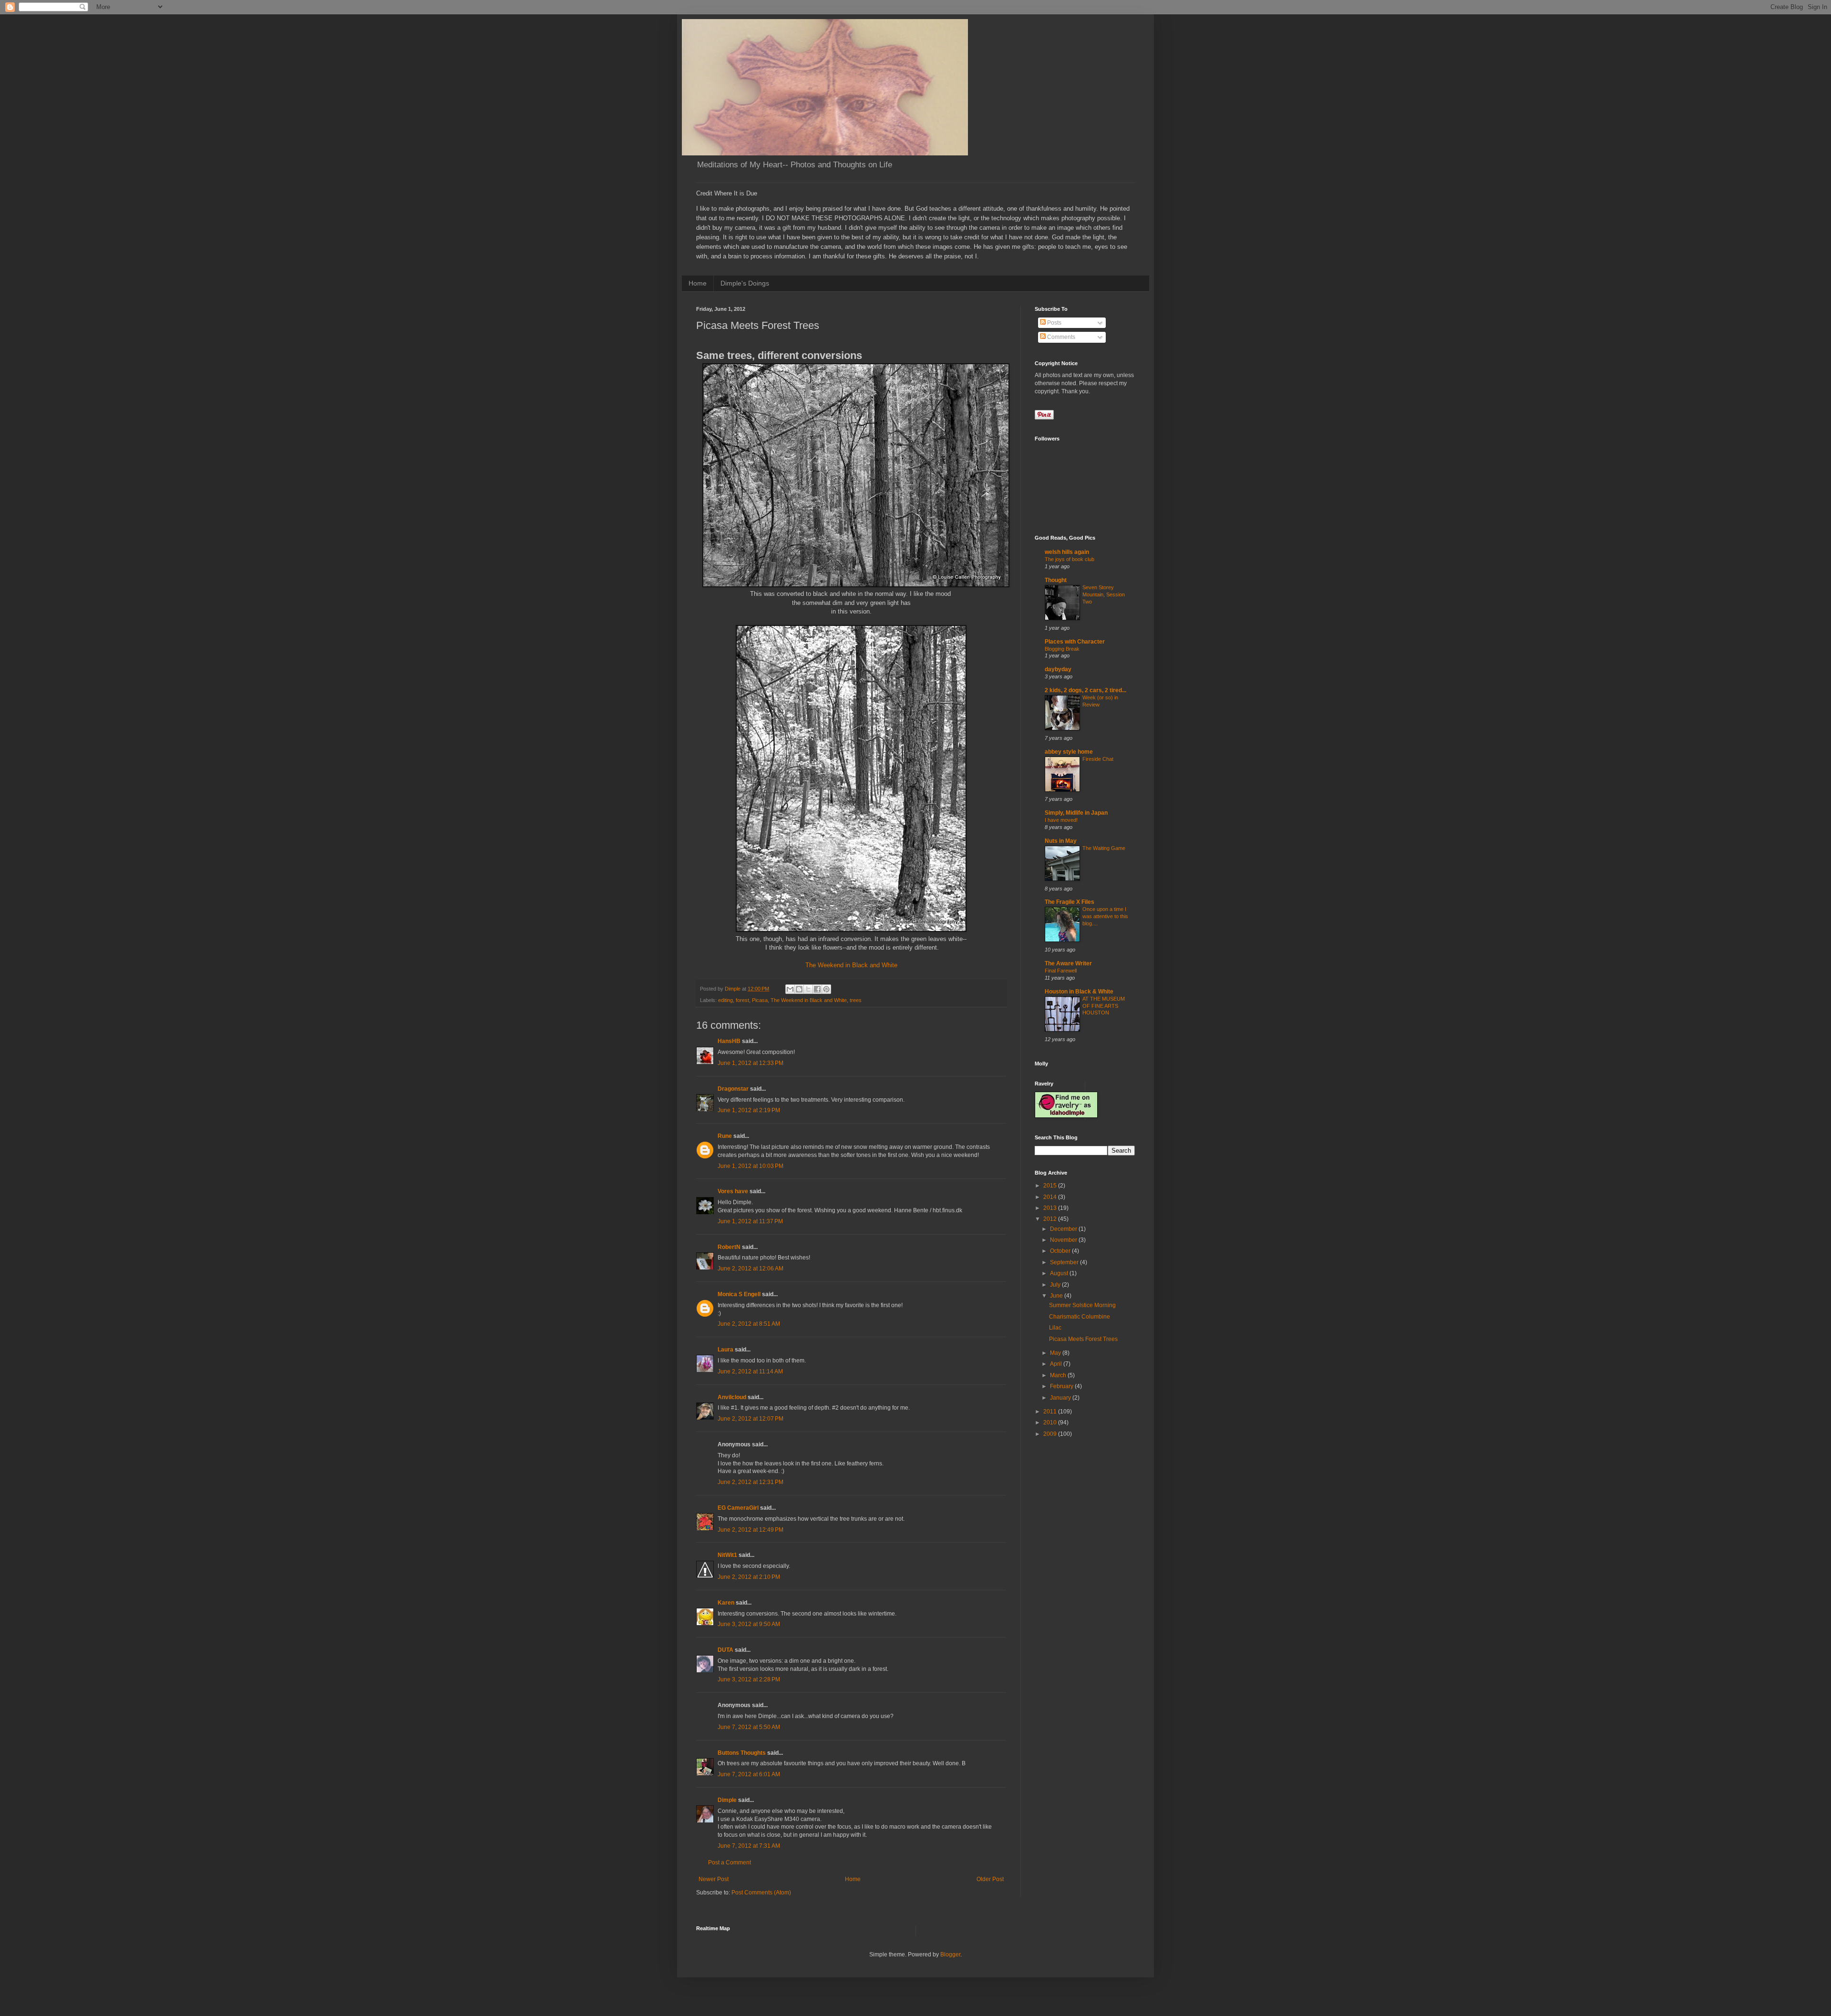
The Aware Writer (1068, 963)
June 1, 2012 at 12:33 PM (751, 1063)
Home (698, 283)
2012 (1051, 1219)
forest (742, 1000)
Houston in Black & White (1079, 992)
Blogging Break (1062, 649)
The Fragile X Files (1070, 902)
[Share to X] (808, 989)
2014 (1051, 1197)
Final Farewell (1061, 971)
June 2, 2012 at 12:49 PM (751, 1530)
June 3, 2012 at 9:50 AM (749, 1624)
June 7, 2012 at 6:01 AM (749, 1774)
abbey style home (1069, 752)
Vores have (733, 1191)
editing (725, 1000)
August (1060, 1273)
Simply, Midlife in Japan (1076, 813)
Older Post (990, 1879)
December (1064, 1229)
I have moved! (1061, 820)
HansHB (729, 1041)
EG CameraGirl (738, 1508)
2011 (1051, 1412)
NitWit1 (727, 1555)
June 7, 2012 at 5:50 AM (749, 1727)
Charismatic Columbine (1080, 1317)
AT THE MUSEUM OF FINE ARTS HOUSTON (1104, 1006)
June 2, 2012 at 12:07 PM (751, 1419)
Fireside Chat (1098, 759)
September (1065, 1262)
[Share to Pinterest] (826, 989)
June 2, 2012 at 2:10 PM (749, 1577)
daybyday (1058, 669)
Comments (1060, 337)
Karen (726, 1603)
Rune (725, 1136)
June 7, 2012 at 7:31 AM (749, 1846)
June (1057, 1296)
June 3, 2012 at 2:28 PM (749, 1679)
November (1064, 1240)
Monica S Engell (739, 1294)
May (1056, 1353)
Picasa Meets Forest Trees (1083, 1339)
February (1062, 1386)
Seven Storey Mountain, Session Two (1104, 594)
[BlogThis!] (799, 989)
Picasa (760, 1000)
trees (856, 1000)
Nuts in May (1061, 841)
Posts (1054, 323)
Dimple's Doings (745, 283)
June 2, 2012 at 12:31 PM (751, 1482)
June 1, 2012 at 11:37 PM (750, 1221)
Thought (1056, 580)
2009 (1051, 1434)
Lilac (1055, 1328)
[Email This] (790, 989)
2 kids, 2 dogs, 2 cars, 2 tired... (1085, 690)
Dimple (727, 1800)
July (1056, 1285)
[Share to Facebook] (817, 989)
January (1061, 1398)
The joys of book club (1070, 559)
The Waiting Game (1104, 848)
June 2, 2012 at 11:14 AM (750, 1371)
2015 (1051, 1186)
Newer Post (714, 1879)
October (1061, 1251)
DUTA (725, 1650)
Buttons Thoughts (742, 1753)
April (1057, 1364)
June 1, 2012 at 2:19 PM (749, 1110)
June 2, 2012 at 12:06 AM (751, 1269)
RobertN (729, 1247)
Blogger (950, 1955)
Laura (725, 1350)
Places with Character (1075, 642)
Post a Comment (730, 1862)
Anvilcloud (732, 1397)
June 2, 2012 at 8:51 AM (749, 1324)
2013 (1051, 1208)
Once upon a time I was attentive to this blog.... (1105, 916)
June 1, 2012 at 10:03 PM (751, 1166)
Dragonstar (733, 1089)
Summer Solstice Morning (1082, 1305)
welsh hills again (1067, 552)
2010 (1051, 1422)
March (1059, 1375)
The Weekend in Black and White (851, 965)
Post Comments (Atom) (761, 1893)
